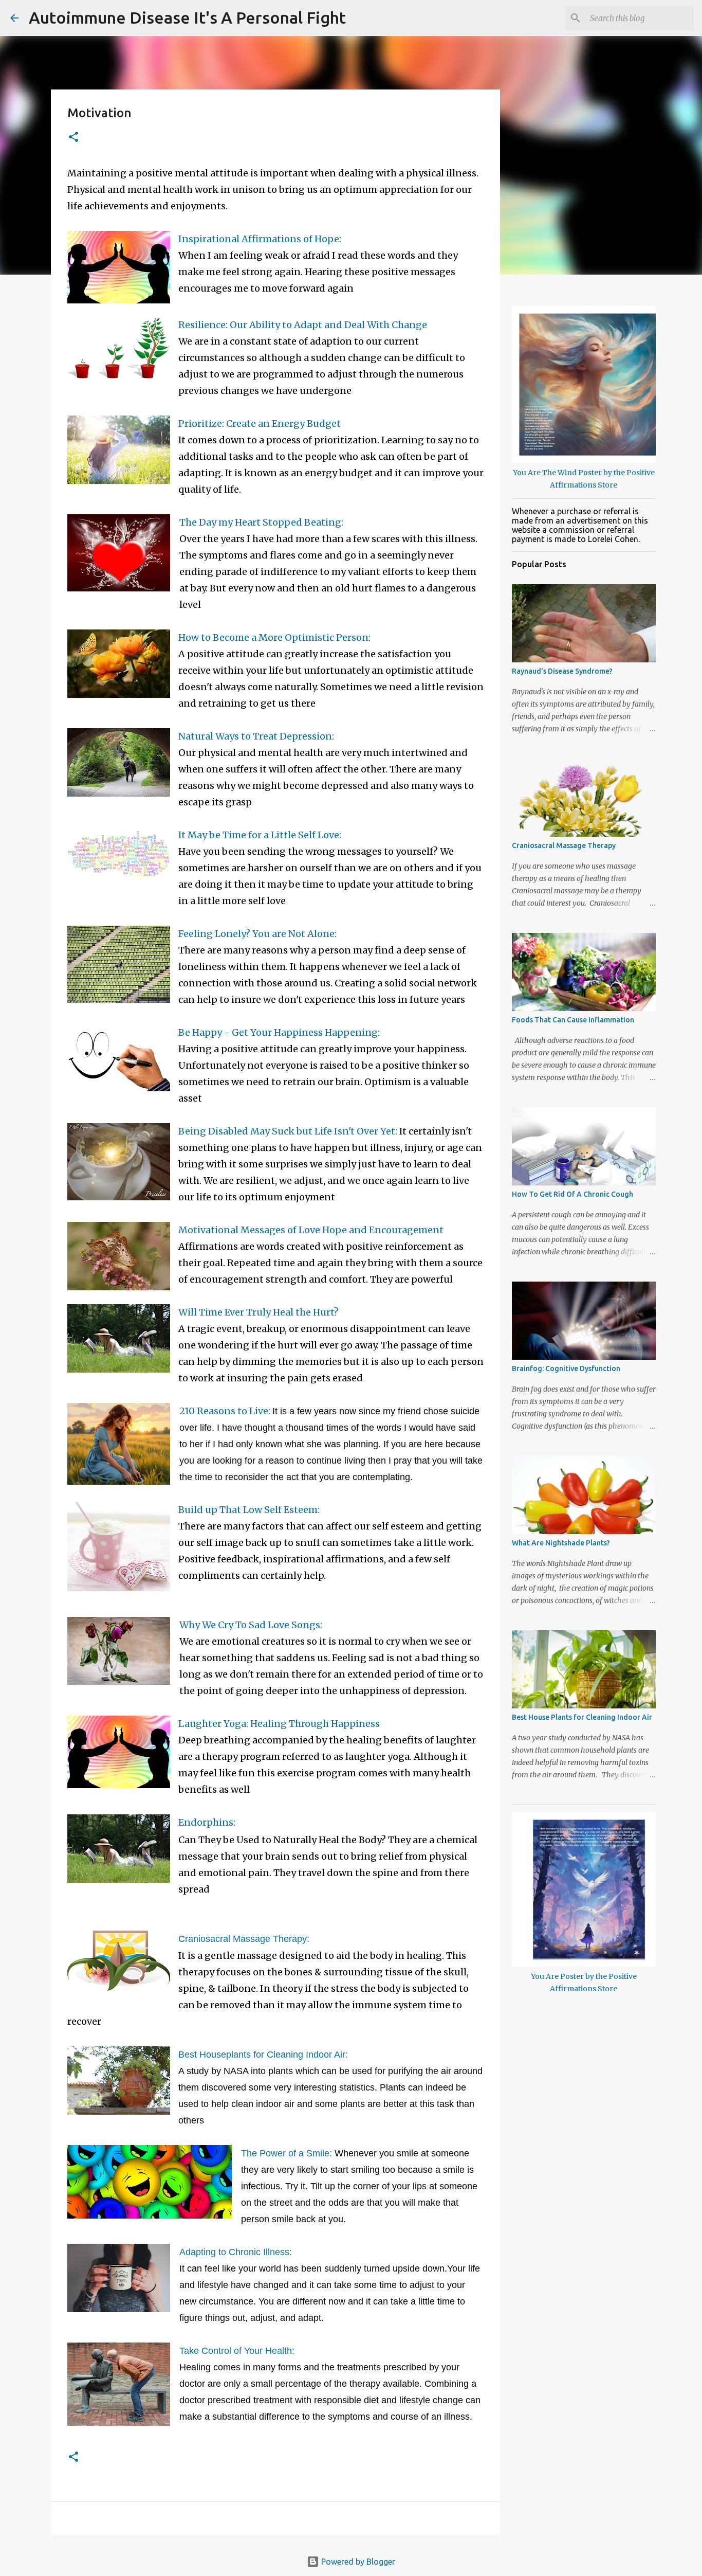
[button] (73, 138)
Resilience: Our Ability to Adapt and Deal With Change (303, 325)
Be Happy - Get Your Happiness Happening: (279, 1032)
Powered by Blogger (357, 2562)
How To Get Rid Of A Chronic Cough (572, 1194)
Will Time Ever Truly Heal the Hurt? (258, 1312)
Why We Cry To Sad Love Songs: (251, 1625)
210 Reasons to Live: (225, 1411)
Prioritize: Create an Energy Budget (260, 424)
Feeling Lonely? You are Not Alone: (257, 934)
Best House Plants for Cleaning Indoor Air (582, 1717)
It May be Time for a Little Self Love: (260, 835)
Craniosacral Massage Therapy (564, 845)
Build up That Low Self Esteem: (249, 1510)
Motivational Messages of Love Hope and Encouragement (311, 1230)
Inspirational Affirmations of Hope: (260, 239)
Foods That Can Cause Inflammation (573, 1020)
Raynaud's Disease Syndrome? (562, 671)
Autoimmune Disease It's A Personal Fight (187, 17)
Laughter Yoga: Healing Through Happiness (279, 1724)
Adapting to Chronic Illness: (236, 2252)
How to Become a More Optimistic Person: (274, 637)
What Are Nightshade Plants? (561, 1543)
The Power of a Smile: (287, 2153)
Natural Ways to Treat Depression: (256, 736)
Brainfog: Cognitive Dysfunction (566, 1368)
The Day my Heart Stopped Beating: (261, 522)
